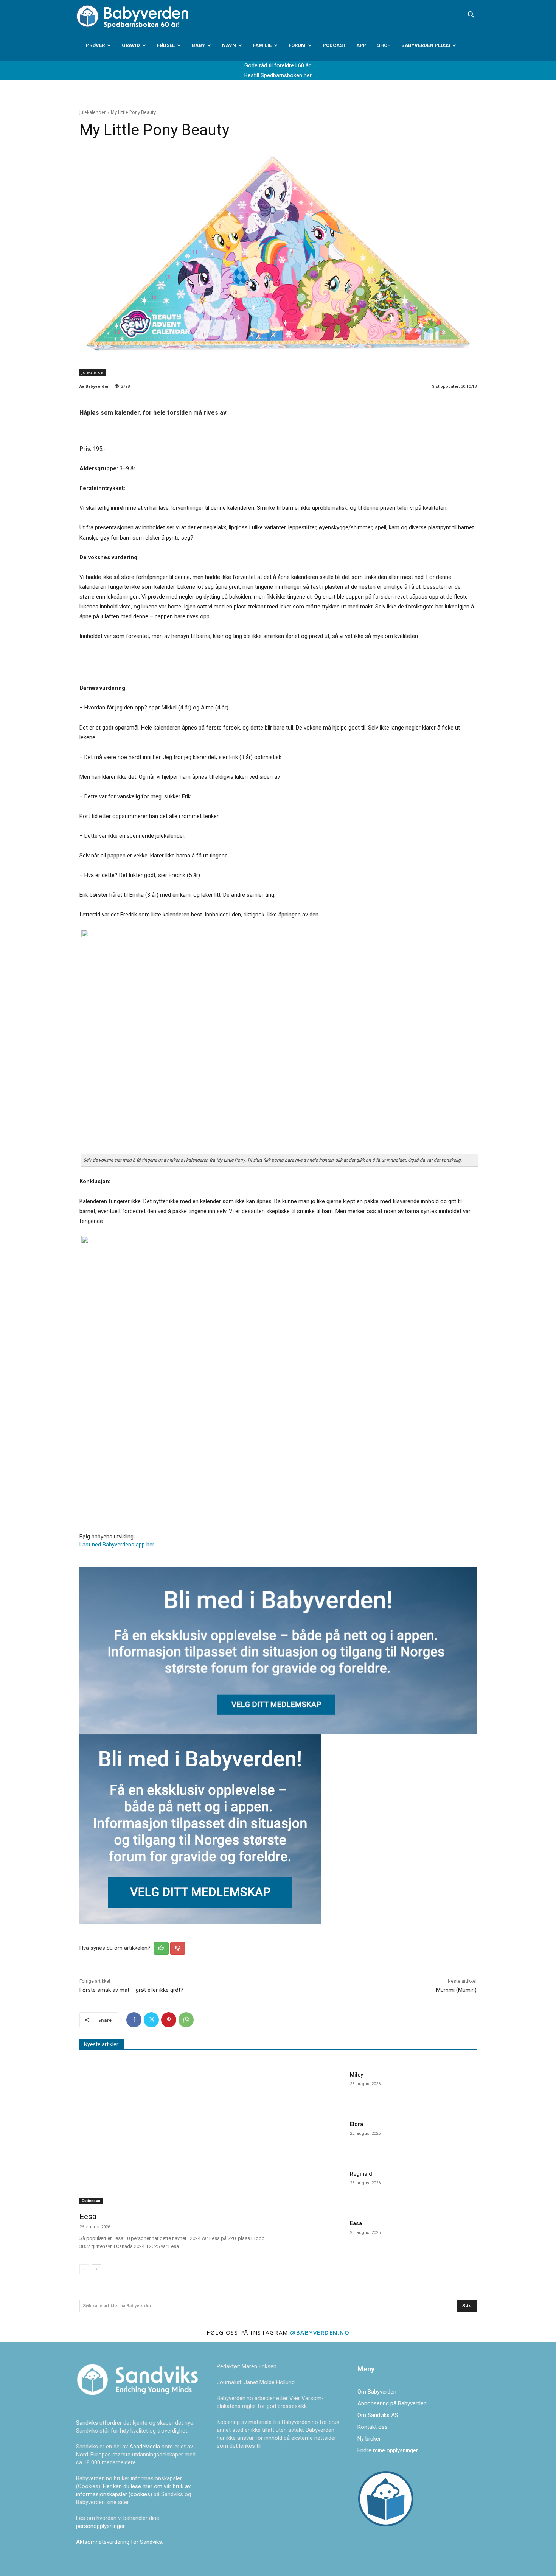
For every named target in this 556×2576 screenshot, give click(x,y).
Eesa (88, 2217)
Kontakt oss (373, 2427)
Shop (384, 45)
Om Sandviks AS (378, 2415)
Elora (356, 2124)
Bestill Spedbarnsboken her (278, 75)
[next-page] (96, 2269)
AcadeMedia (145, 2447)
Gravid (131, 45)
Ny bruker (369, 2439)
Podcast (334, 45)
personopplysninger (100, 2526)
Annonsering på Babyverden (392, 2403)
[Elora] (315, 2138)
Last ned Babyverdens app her (117, 1545)
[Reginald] (315, 2187)
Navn (229, 45)
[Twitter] (151, 2020)
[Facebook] (134, 2020)
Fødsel (166, 45)
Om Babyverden (377, 2392)
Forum (297, 45)
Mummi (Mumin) (456, 1990)
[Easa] (315, 2237)
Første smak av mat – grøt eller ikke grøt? (131, 1990)
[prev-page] (84, 2269)
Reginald (361, 2174)
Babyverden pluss (426, 45)
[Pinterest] (169, 2020)
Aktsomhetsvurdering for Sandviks (119, 2542)
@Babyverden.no (320, 2332)
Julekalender (93, 112)
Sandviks (87, 2423)
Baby (198, 45)
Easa (356, 2223)
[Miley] (315, 2088)
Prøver (95, 45)
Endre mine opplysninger (388, 2450)
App (361, 45)
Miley (356, 2075)
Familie (262, 45)
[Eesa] (174, 2137)
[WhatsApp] (186, 2020)
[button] (471, 16)
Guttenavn (91, 2201)
